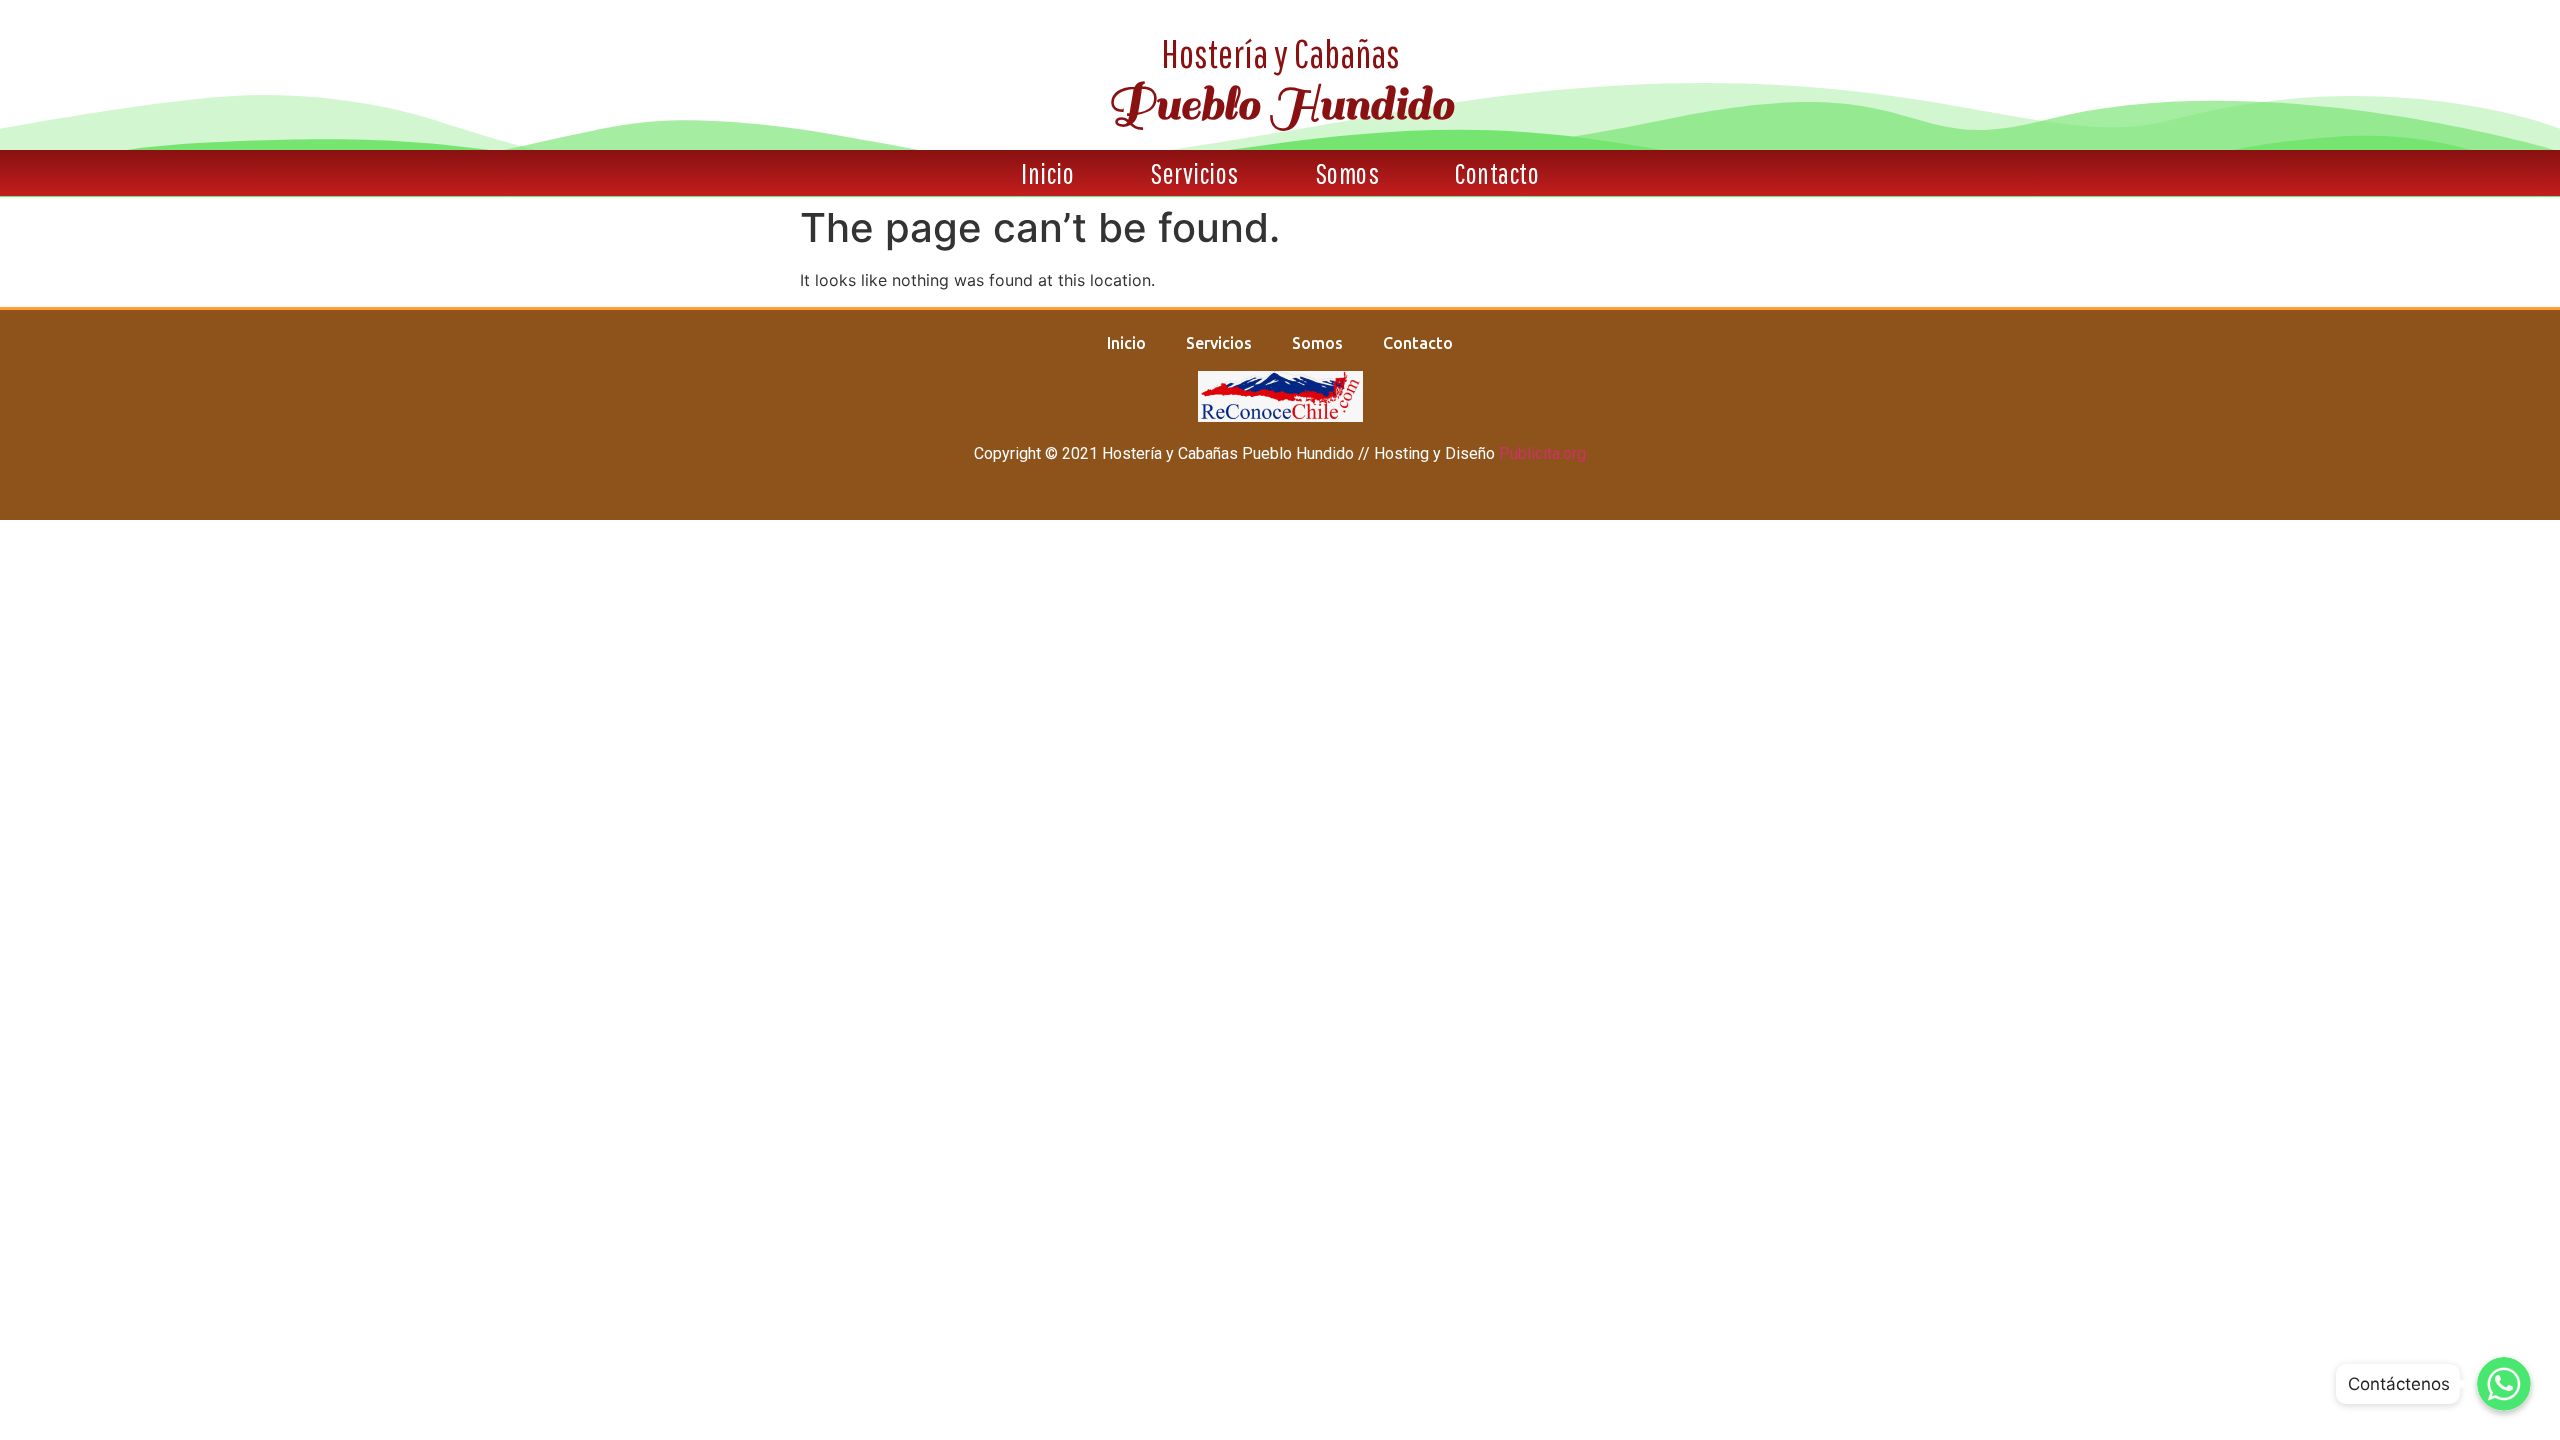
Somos (1347, 173)
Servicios (1194, 173)
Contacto (1497, 173)
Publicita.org (1542, 453)
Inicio (1047, 173)
